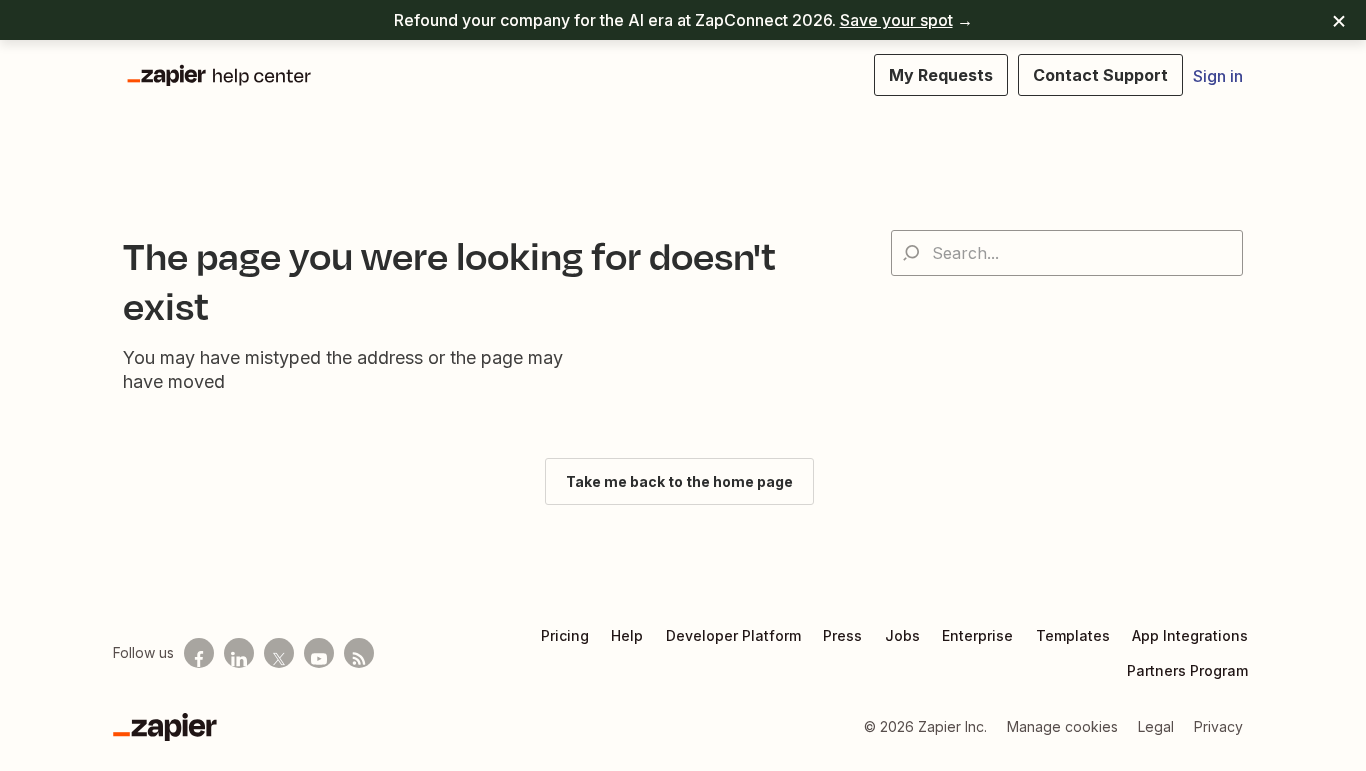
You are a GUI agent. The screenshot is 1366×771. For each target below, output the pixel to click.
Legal (1156, 726)
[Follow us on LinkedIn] (239, 653)
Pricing (565, 635)
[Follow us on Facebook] (199, 653)
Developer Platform (733, 635)
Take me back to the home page (679, 481)
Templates (1073, 635)
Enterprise (977, 635)
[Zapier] (165, 727)
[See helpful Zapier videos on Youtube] (319, 653)
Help (627, 635)
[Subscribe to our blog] (359, 653)
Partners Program (1187, 670)
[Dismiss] (1339, 20)
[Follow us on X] (279, 653)
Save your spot (896, 20)
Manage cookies (1062, 726)
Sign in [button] (1218, 76)
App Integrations (1190, 635)
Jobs (902, 635)
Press (842, 635)
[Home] (218, 75)
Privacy (1218, 726)
